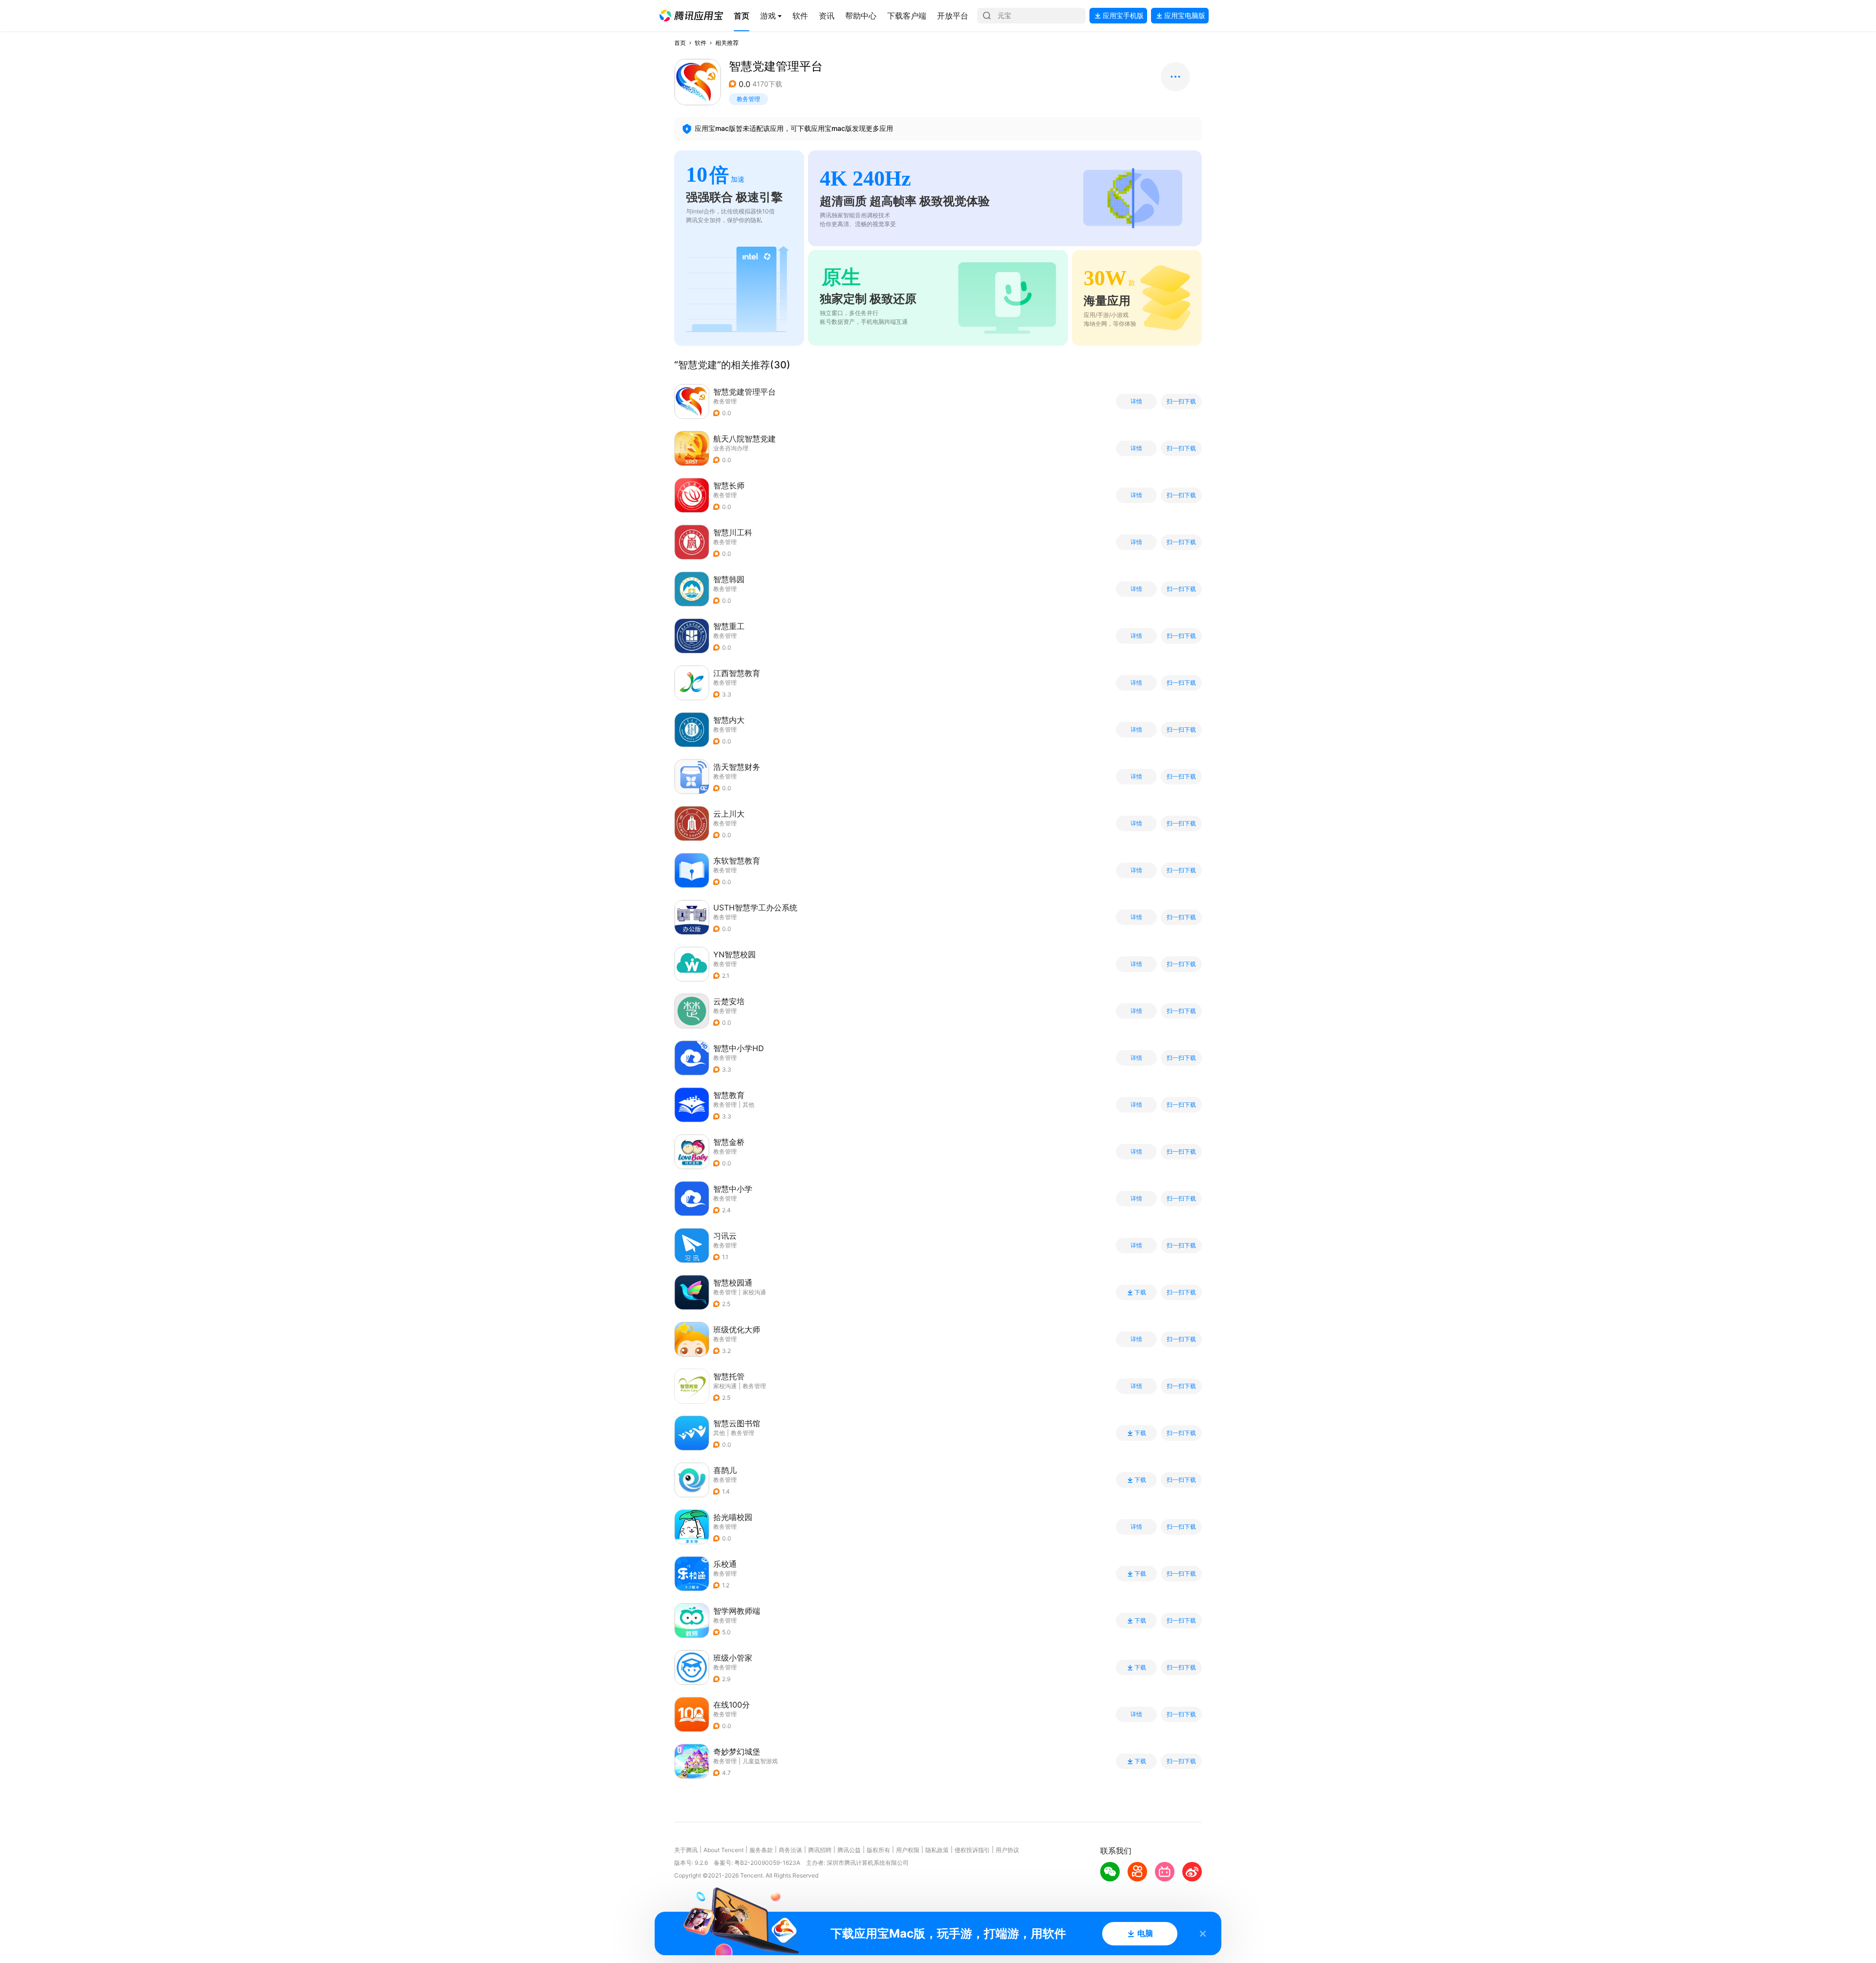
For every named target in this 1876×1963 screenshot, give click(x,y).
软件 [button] (701, 43)
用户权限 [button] (908, 1850)
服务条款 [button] (761, 1850)
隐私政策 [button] (937, 1850)
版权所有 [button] (878, 1850)
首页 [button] (680, 43)
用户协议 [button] (1007, 1850)
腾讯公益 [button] (849, 1850)
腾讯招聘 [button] (820, 1850)
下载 (1140, 1292)
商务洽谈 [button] (790, 1850)
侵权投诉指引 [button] (972, 1850)
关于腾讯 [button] (686, 1850)
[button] (691, 16)
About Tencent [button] (724, 1850)
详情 (1136, 401)
